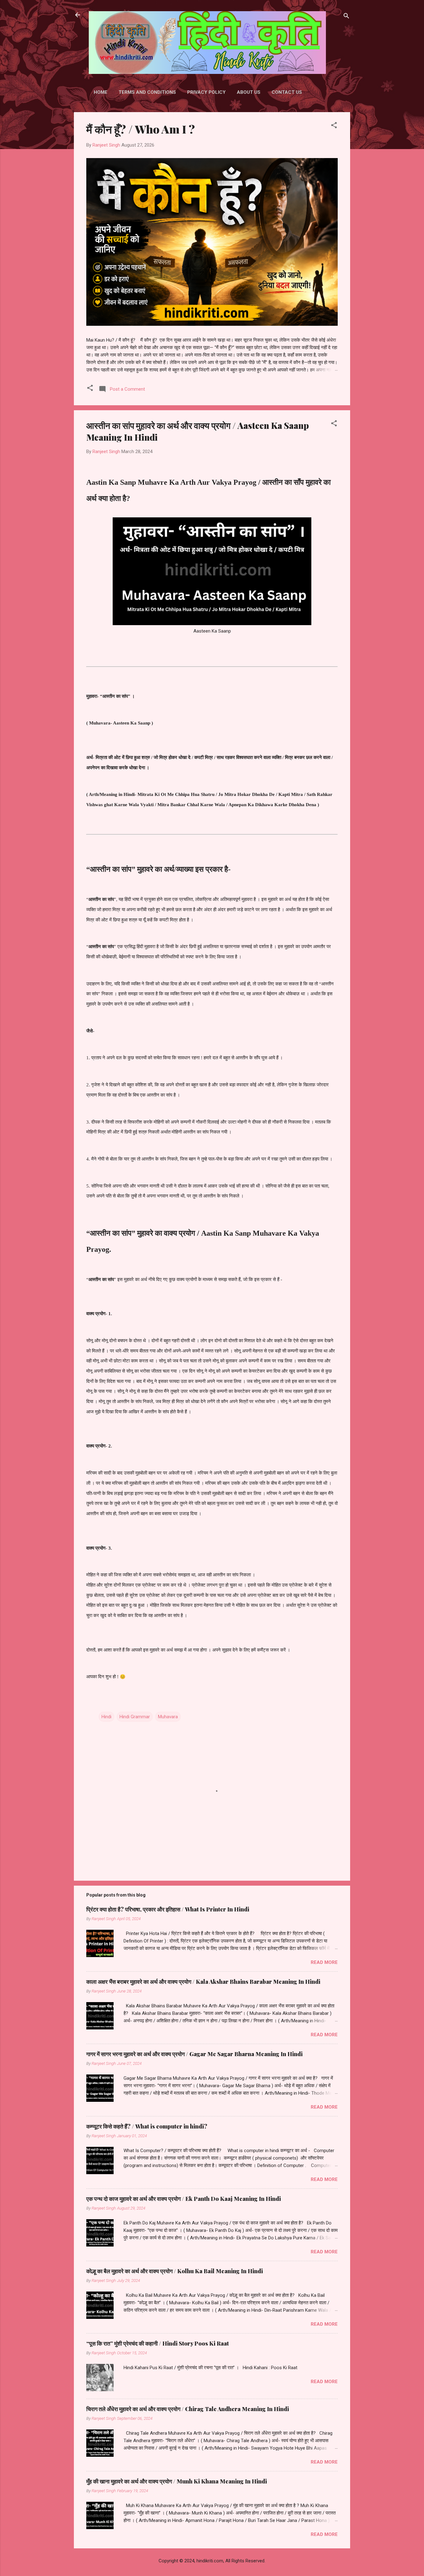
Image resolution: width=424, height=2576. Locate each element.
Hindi (106, 1717)
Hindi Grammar (135, 1717)
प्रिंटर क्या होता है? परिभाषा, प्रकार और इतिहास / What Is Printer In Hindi (168, 1909)
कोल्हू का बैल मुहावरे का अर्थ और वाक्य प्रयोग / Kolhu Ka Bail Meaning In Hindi (175, 2271)
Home (101, 92)
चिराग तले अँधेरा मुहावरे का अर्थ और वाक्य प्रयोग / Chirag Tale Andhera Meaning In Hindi (188, 2409)
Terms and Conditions (147, 92)
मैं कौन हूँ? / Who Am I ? (141, 129)
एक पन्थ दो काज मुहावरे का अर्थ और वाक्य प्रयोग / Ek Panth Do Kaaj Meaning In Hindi (184, 2199)
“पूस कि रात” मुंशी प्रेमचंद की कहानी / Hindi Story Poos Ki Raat (158, 2343)
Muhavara (168, 1717)
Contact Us (287, 92)
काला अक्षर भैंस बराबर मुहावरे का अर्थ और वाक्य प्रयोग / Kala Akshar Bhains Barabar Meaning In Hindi (203, 1982)
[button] (334, 126)
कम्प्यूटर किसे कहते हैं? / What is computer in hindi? (147, 2126)
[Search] (346, 17)
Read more (324, 1962)
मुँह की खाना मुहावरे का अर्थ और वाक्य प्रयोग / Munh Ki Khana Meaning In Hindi (177, 2481)
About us (249, 92)
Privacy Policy (206, 92)
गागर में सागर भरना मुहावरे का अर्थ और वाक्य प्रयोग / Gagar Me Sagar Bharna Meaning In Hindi (194, 2054)
